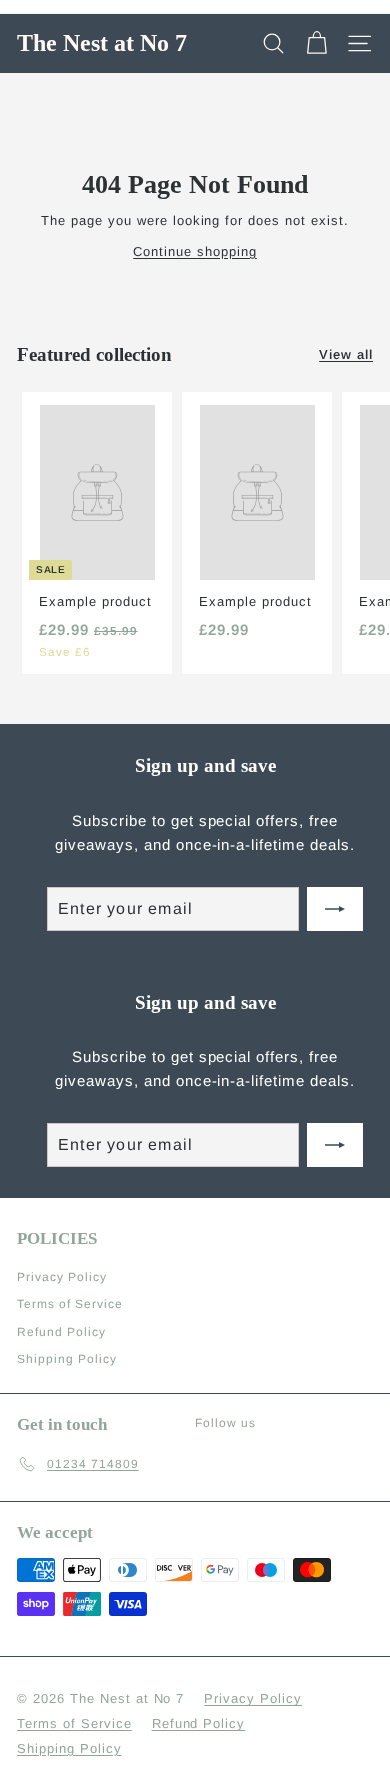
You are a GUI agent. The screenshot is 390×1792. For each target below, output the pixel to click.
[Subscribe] (335, 909)
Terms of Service (70, 1304)
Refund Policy (61, 1332)
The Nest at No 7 (102, 43)
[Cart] (316, 43)
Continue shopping (195, 251)
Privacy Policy (62, 1277)
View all (346, 354)
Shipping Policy (67, 1359)
